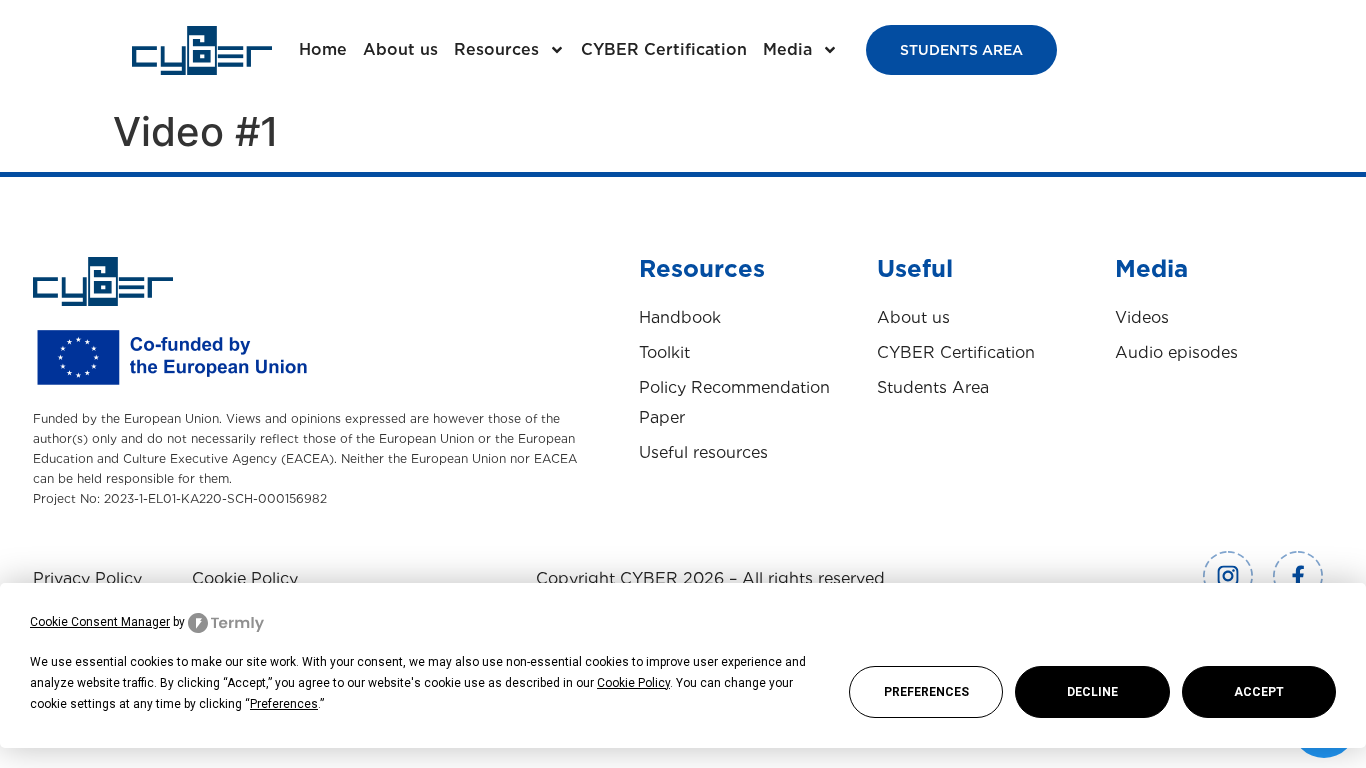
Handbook (680, 317)
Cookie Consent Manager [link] (100, 622)
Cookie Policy (245, 578)
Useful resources (703, 452)
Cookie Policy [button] (633, 683)
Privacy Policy (87, 578)
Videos (1142, 317)
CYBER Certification (664, 49)
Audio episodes (1176, 352)
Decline (1092, 692)
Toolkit (664, 352)
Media (787, 49)
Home (323, 49)
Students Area (933, 387)
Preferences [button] (284, 704)
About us (400, 49)
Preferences (926, 692)
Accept (1259, 692)
